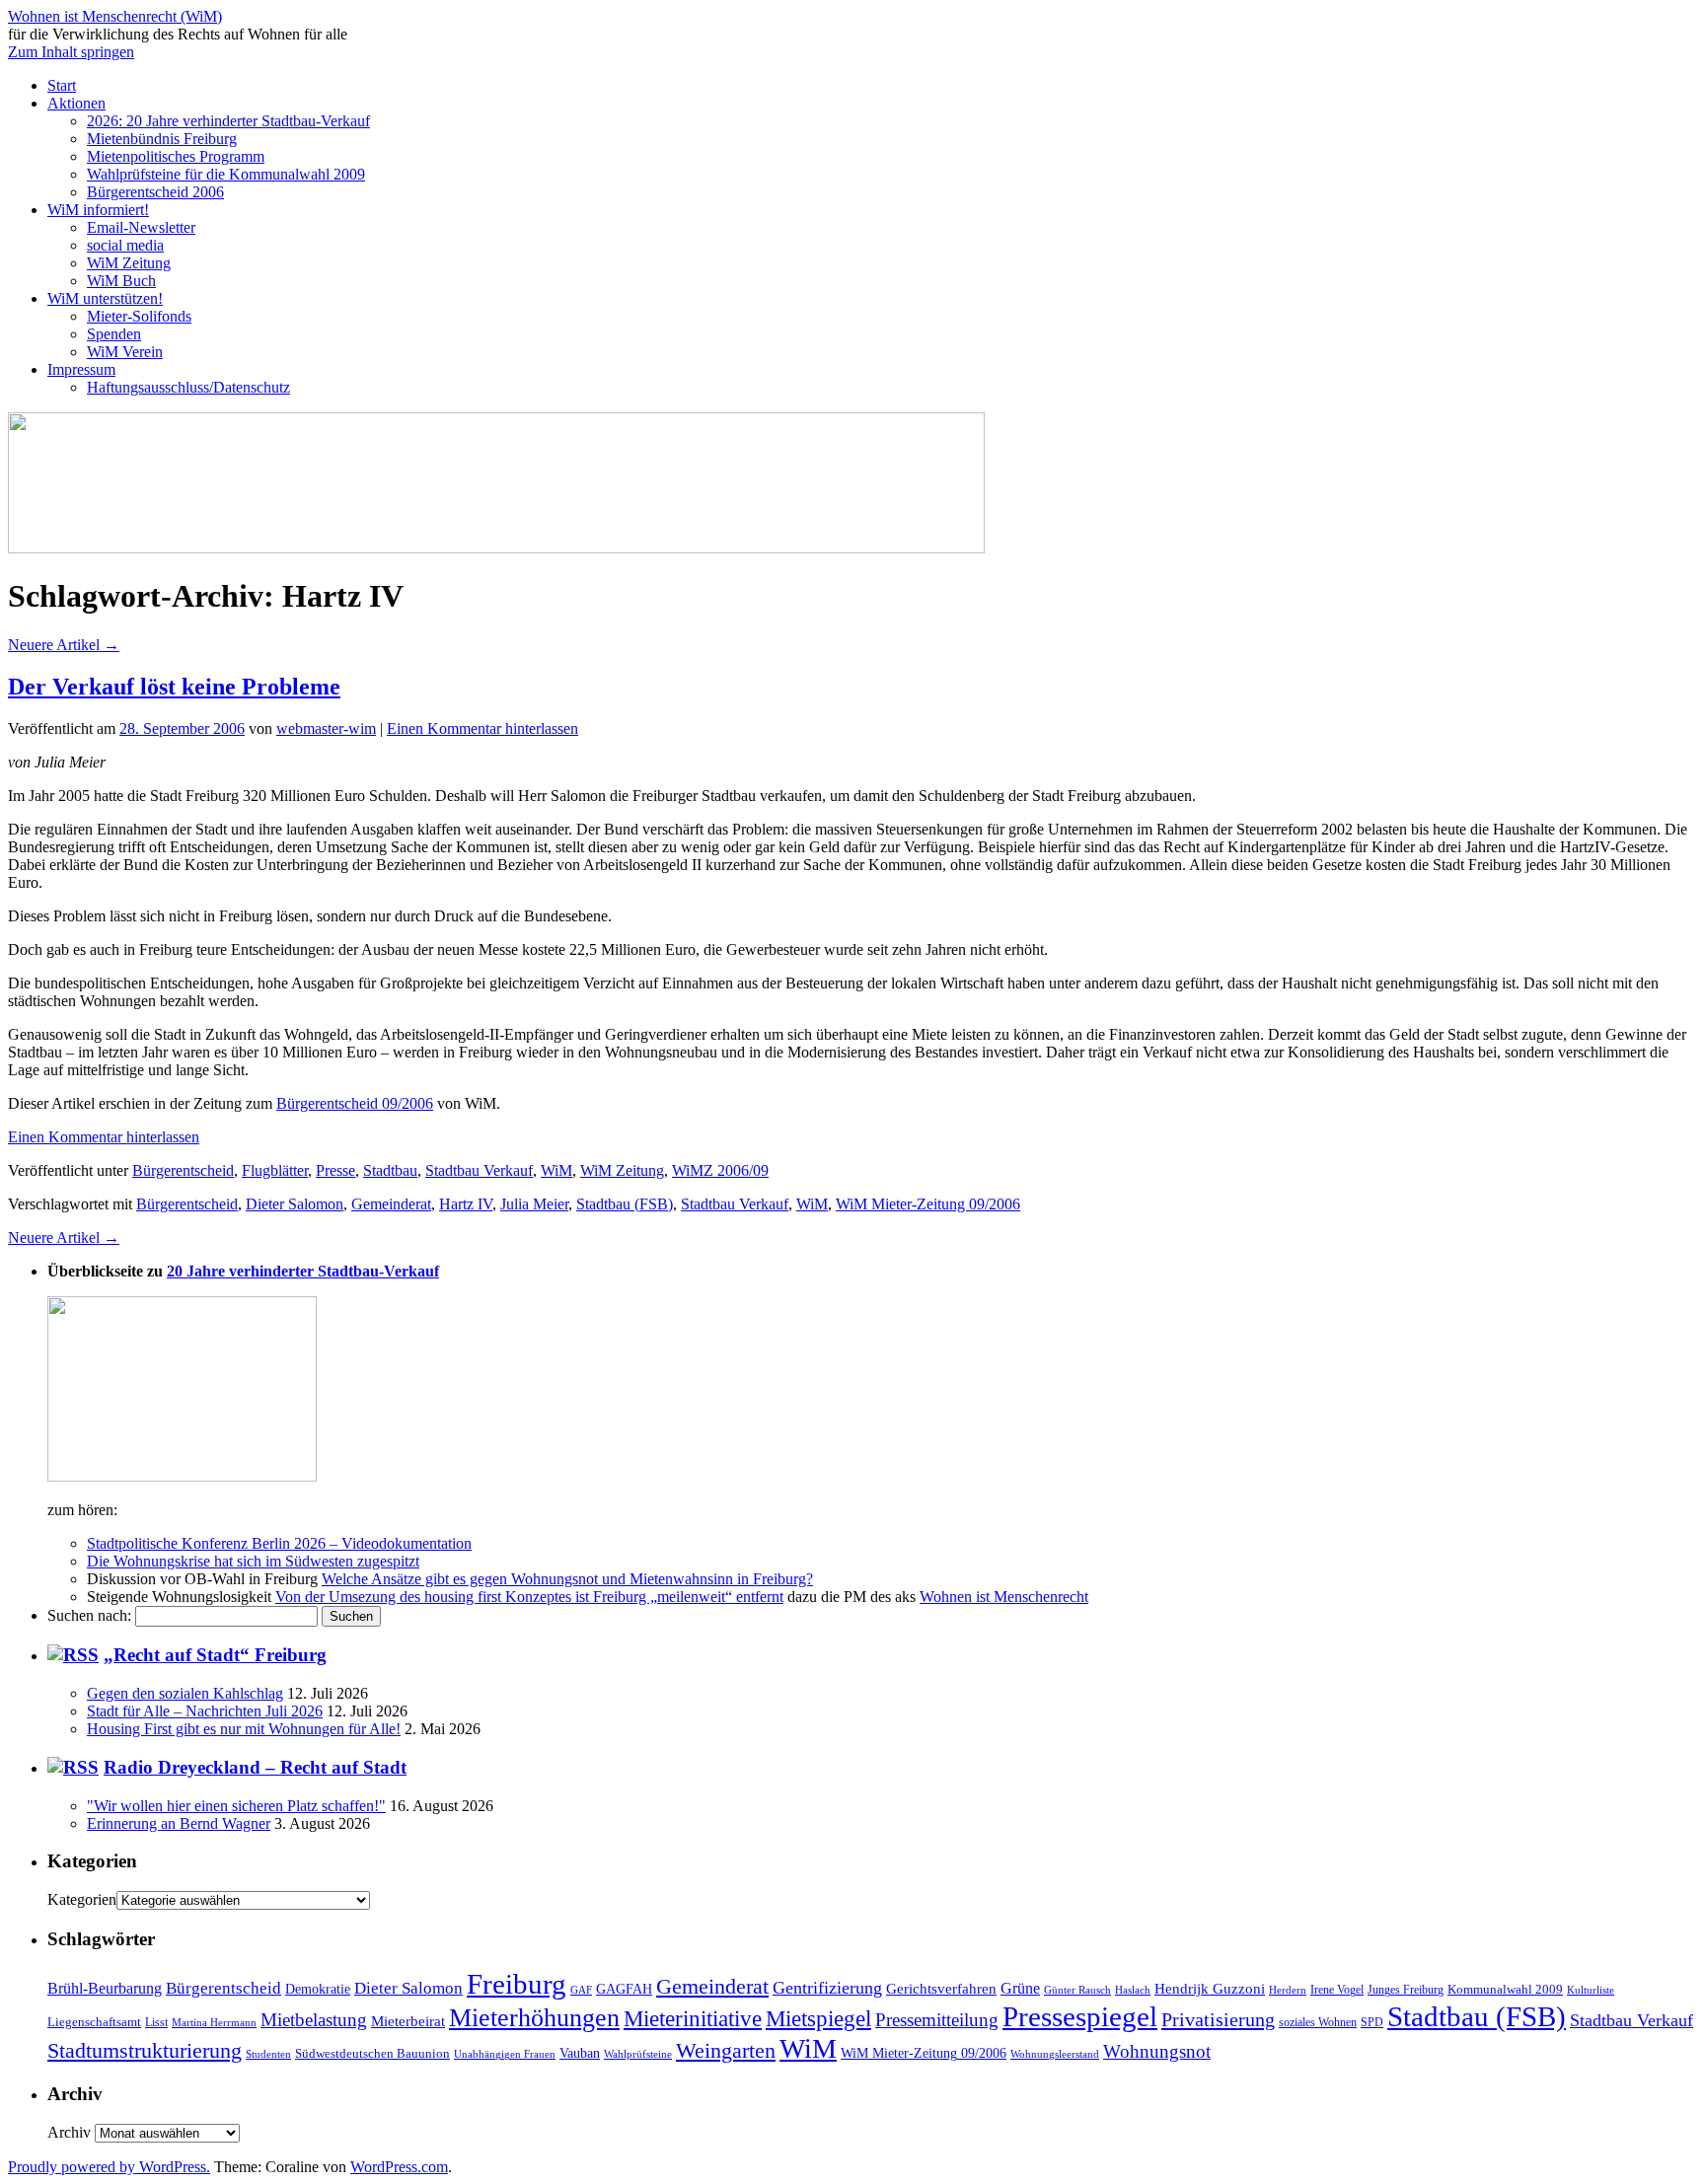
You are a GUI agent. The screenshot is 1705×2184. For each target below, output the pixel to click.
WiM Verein (125, 352)
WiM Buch (121, 281)
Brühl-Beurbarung (105, 1988)
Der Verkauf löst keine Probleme (174, 687)
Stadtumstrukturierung (145, 2050)
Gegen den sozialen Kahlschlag (185, 1693)
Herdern (1288, 1990)
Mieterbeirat (408, 2021)
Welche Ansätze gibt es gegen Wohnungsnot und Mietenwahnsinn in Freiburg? (567, 1579)
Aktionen (76, 103)
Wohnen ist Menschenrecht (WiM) (115, 16)
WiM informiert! (98, 210)
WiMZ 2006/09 (720, 1170)
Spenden (114, 334)
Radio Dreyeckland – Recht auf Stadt (255, 1767)
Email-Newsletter (141, 227)
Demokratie (318, 1989)
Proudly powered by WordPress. (109, 2167)
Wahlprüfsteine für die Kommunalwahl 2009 (226, 174)
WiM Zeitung (129, 263)
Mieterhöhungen (534, 2018)
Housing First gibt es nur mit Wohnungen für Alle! (244, 1729)
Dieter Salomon (295, 1204)
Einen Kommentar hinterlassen (482, 728)
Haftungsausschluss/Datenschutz (188, 387)
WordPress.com (399, 2167)
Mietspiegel (818, 2018)
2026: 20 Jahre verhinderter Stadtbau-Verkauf (228, 121)
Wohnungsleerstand (1055, 2054)
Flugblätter (275, 1170)
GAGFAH (624, 1989)
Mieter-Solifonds (139, 316)
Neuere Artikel (64, 645)
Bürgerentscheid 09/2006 (355, 1103)
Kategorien (82, 1899)
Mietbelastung (314, 2020)
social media (125, 245)
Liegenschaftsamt (94, 2022)
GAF (581, 1990)
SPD (1372, 2023)
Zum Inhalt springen (71, 52)
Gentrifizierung (827, 1988)
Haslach (1133, 1990)
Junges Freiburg (1406, 1990)
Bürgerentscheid (183, 1170)
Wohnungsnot (1157, 2051)
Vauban (580, 2053)
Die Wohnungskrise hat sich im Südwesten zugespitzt (253, 1561)
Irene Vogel (1337, 1990)
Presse (335, 1170)
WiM (556, 1170)
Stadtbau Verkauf (479, 1170)
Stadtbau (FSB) (625, 1204)
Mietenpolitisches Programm (176, 156)
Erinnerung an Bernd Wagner (179, 1823)
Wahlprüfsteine (638, 2054)
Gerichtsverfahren (941, 1989)
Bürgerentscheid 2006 (155, 192)
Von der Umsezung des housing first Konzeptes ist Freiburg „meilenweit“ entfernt (529, 1597)
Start (62, 85)
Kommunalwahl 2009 (1505, 1990)
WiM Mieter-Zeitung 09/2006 (928, 1204)
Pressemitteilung (937, 2020)
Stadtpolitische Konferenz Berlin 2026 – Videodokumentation (279, 1543)
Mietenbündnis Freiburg (162, 139)
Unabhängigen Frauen (505, 2054)
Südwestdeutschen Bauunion (372, 2053)
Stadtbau (390, 1170)
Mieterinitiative (693, 2019)
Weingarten (726, 2051)
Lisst (156, 2022)
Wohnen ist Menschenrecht (1004, 1597)
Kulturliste (1591, 1990)
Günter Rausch (1077, 1990)
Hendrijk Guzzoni (1210, 1988)
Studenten (268, 2054)
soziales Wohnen (1318, 2023)
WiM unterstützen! (105, 298)
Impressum (81, 369)
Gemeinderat (391, 1204)
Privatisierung (1218, 2019)
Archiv (69, 2132)
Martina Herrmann (214, 2023)
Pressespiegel (1080, 2016)
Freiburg (517, 1984)
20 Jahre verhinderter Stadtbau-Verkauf (303, 1271)
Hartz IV (466, 1204)
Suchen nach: (89, 1615)
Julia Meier (534, 1204)
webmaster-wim (326, 728)
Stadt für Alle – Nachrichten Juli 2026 (205, 1711)
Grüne (1020, 1988)
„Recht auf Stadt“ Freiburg (215, 1655)
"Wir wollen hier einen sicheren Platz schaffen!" (236, 1806)
